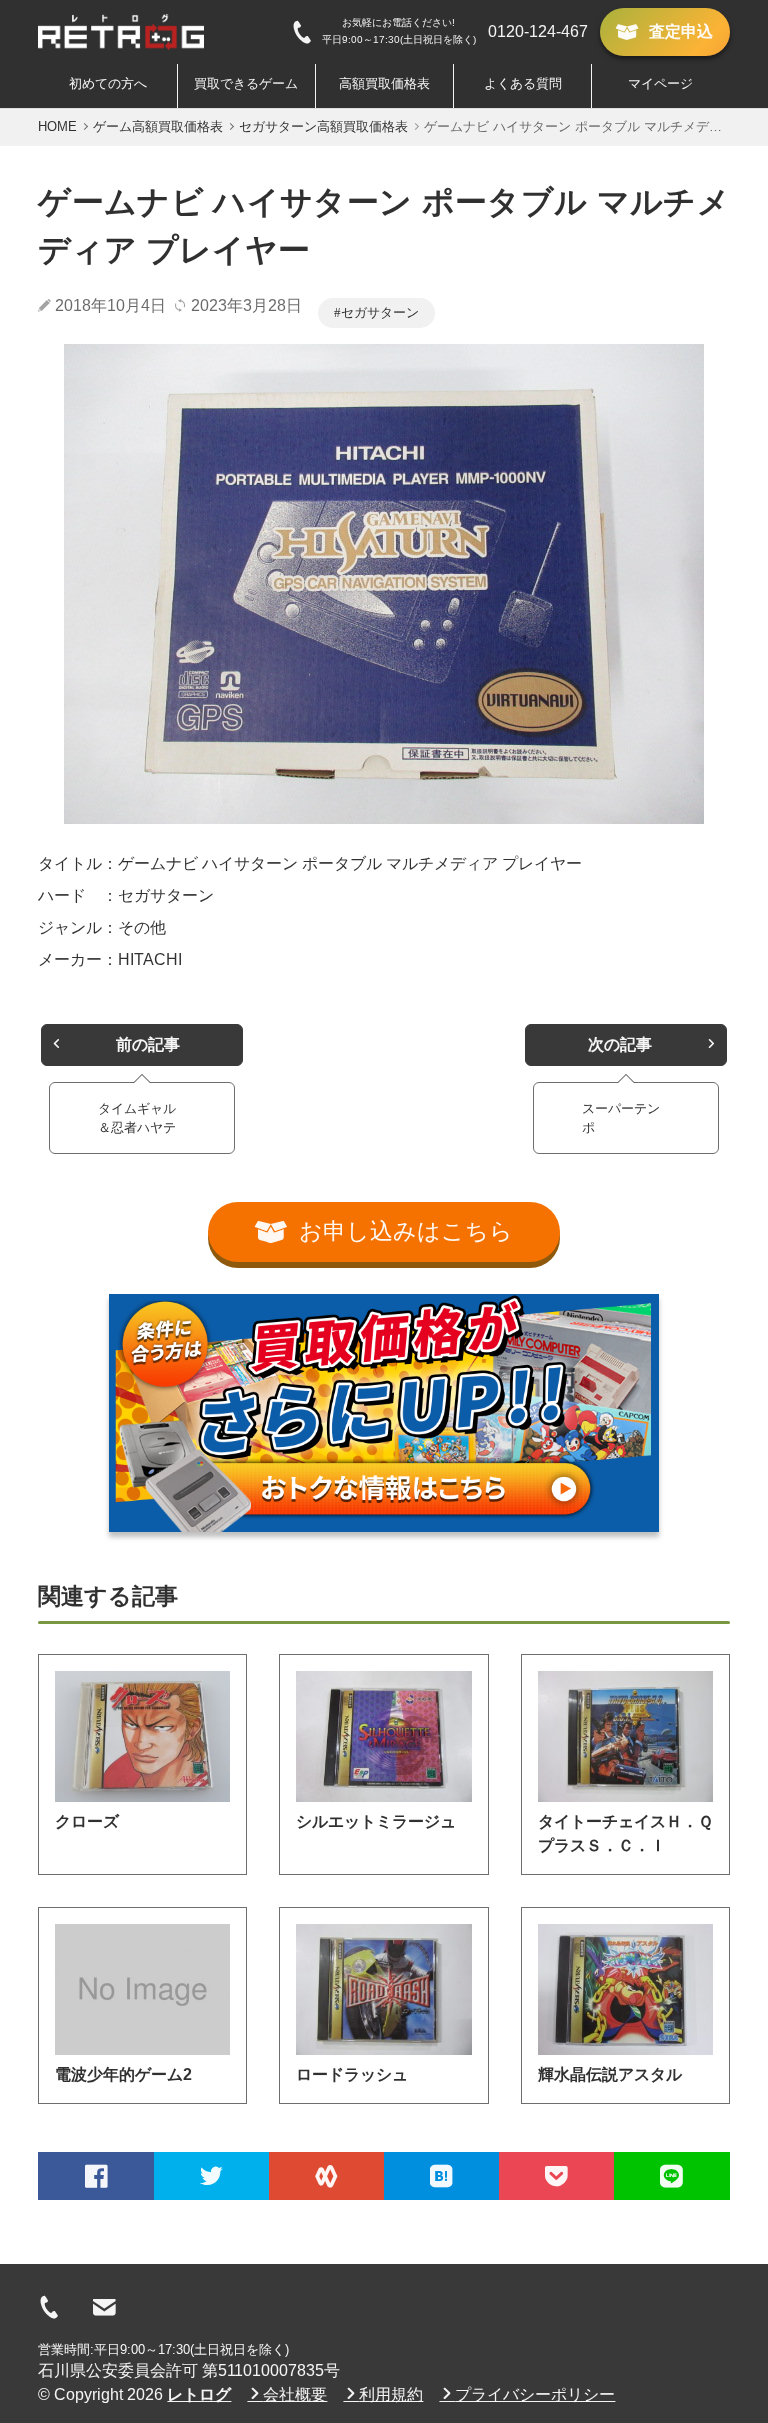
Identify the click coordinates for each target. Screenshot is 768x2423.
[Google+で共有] (326, 2176)
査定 (681, 31)
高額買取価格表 (384, 83)
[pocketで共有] (556, 2176)
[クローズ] (142, 1736)
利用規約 (391, 2394)
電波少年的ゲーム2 (123, 2074)
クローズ (87, 1821)
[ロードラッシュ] (383, 1989)
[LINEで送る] (671, 2176)
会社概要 (295, 2394)
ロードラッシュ (352, 2074)
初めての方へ (108, 83)
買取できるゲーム (246, 83)
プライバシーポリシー (535, 2394)
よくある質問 (523, 83)
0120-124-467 (538, 31)
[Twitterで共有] (211, 2176)
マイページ (660, 83)
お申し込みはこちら (406, 1231)
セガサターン (380, 312)
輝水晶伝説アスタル (610, 2074)
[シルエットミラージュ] (383, 1736)
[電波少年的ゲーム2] (142, 1989)
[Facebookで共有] (95, 2176)
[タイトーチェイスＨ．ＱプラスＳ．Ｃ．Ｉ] (625, 1736)
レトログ (199, 2394)
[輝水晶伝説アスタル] (625, 1989)
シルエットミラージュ (376, 1821)
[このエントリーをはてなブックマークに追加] (441, 2176)
